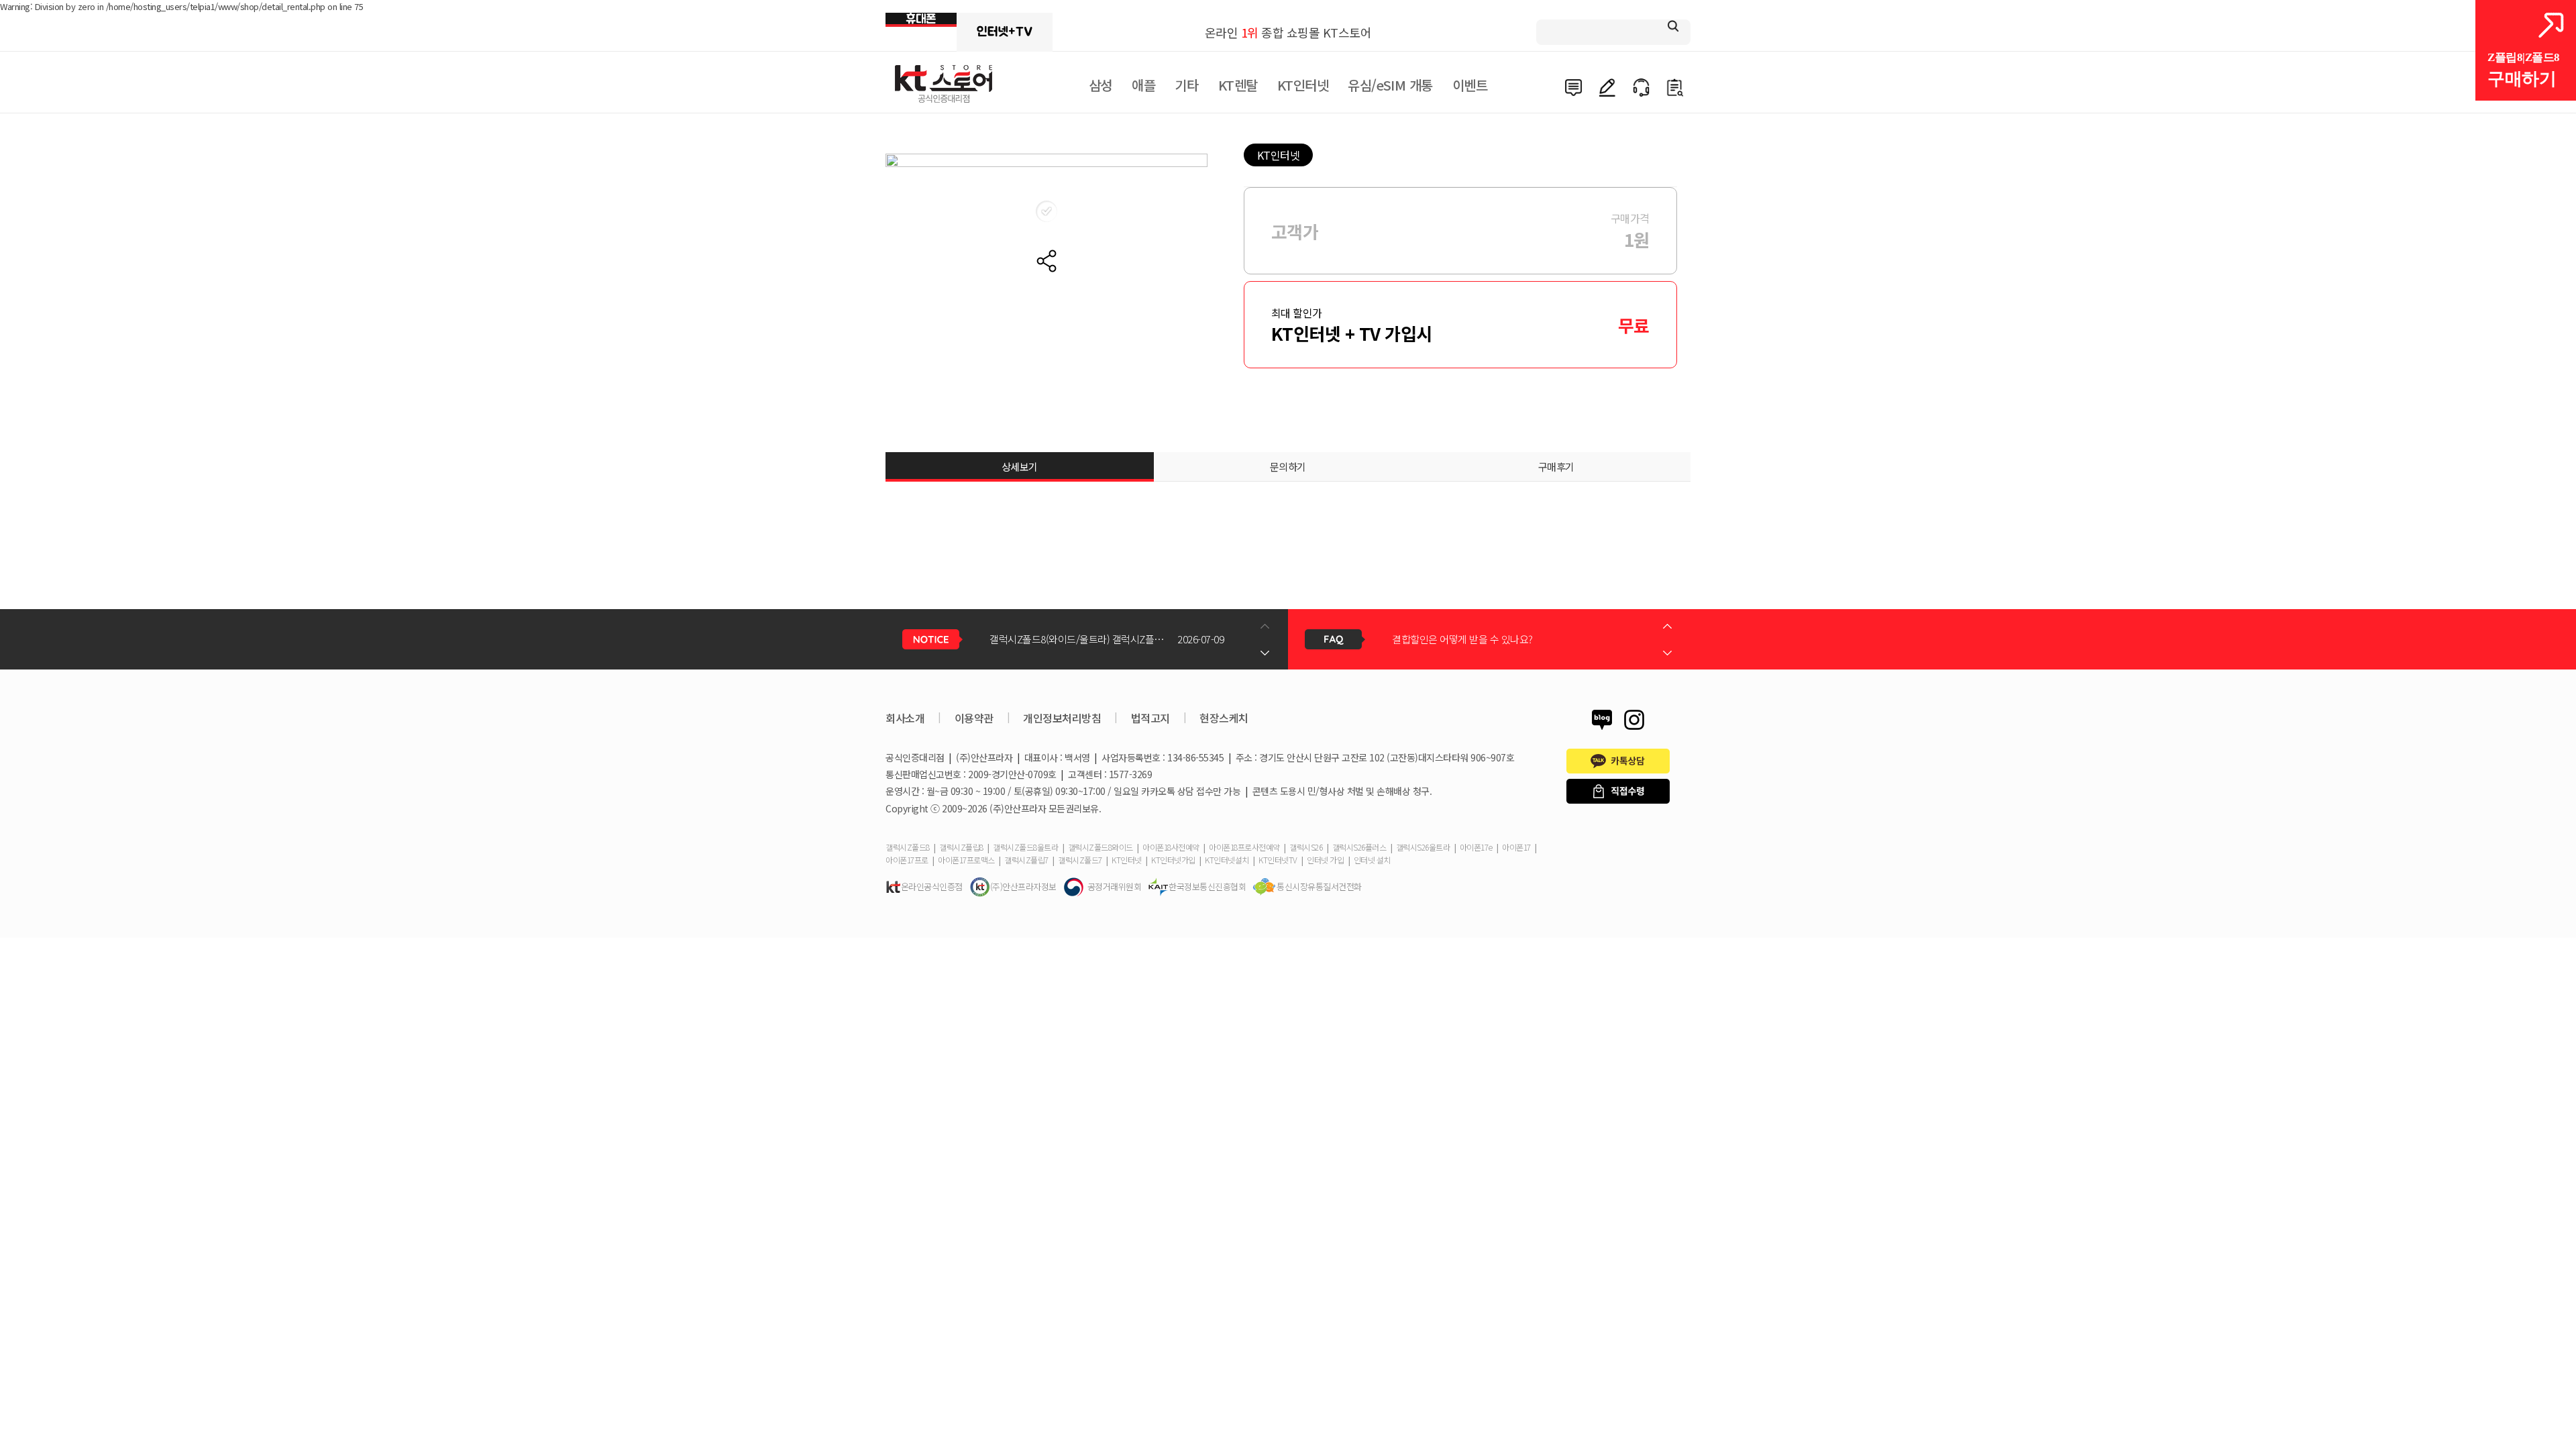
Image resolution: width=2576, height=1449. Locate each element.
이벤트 (1470, 85)
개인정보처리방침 (1062, 718)
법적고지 (1150, 718)
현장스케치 (1224, 718)
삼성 (1101, 85)
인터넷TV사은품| (1005, 32)
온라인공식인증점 (932, 887)
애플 (1143, 85)
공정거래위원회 (1115, 887)
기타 (1186, 85)
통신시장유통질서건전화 (1319, 887)
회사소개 (905, 718)
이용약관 (974, 718)
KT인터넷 (1303, 85)
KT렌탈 (1238, 85)
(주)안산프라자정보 (1023, 887)
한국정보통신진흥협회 (1207, 887)
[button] (1265, 653)
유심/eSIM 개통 (1390, 85)
